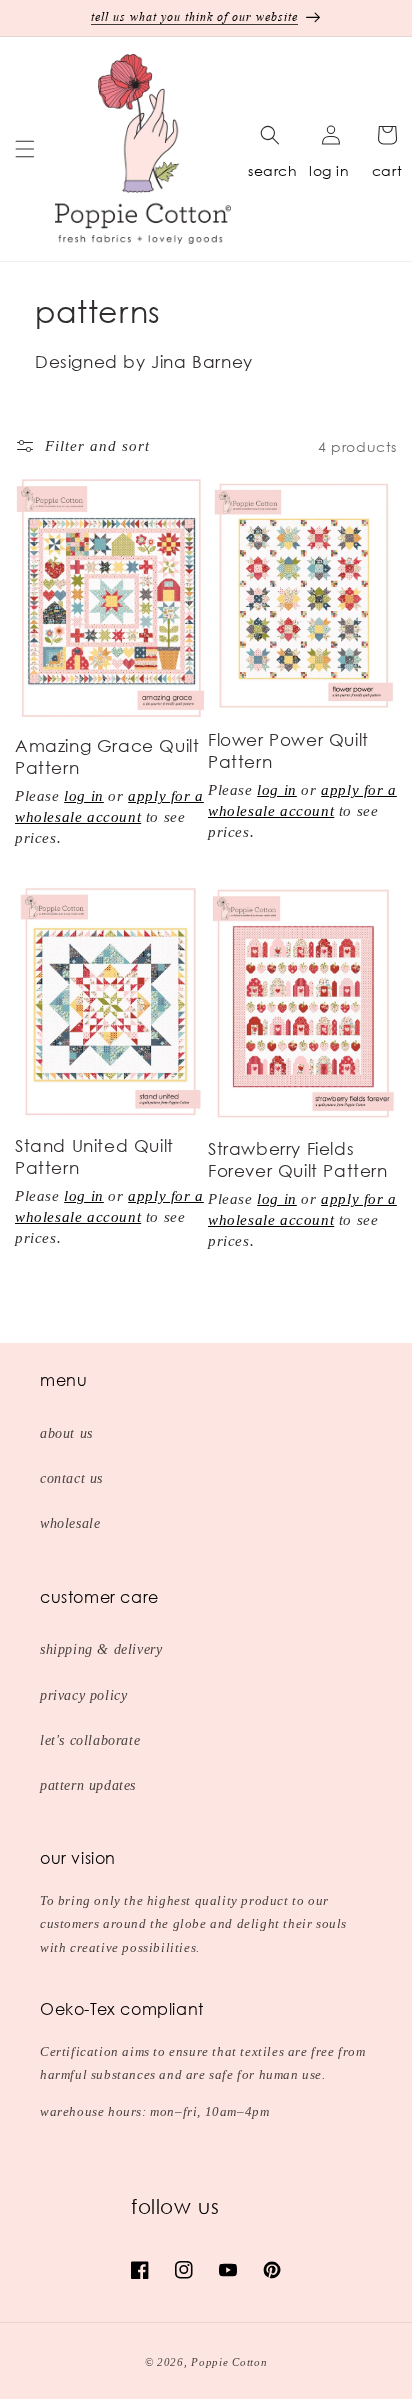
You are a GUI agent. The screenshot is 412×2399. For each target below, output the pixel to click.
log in (329, 170)
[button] (25, 149)
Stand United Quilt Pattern (94, 1156)
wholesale (70, 1523)
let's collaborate (90, 1740)
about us (66, 1433)
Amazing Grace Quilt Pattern (107, 756)
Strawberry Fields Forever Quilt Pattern (298, 1159)
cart (387, 170)
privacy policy (83, 1695)
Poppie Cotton (229, 2362)
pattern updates (88, 1785)
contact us (71, 1478)
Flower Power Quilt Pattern (288, 750)
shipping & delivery (101, 1649)
